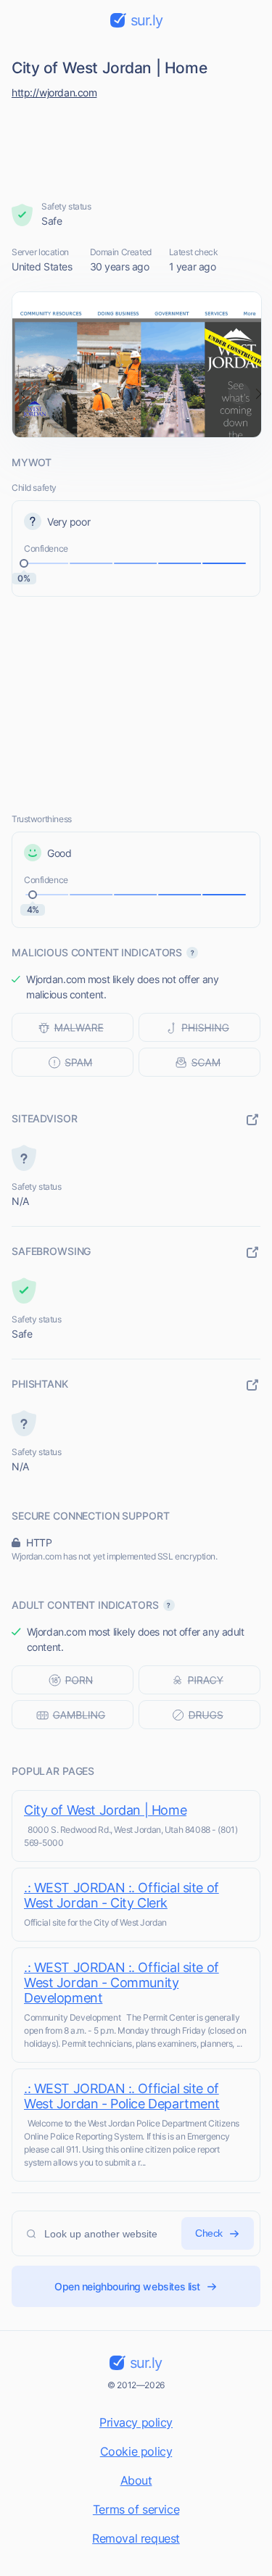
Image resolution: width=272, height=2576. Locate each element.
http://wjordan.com (54, 92)
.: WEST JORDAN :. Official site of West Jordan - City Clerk (121, 1895)
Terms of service (136, 2509)
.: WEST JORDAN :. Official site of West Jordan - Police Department (122, 2096)
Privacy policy (136, 2422)
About (136, 2480)
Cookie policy (136, 2451)
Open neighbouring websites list (127, 2286)
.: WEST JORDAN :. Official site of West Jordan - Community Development (121, 1983)
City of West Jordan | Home (105, 1810)
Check (209, 2233)
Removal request (136, 2538)
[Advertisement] (136, 146)
